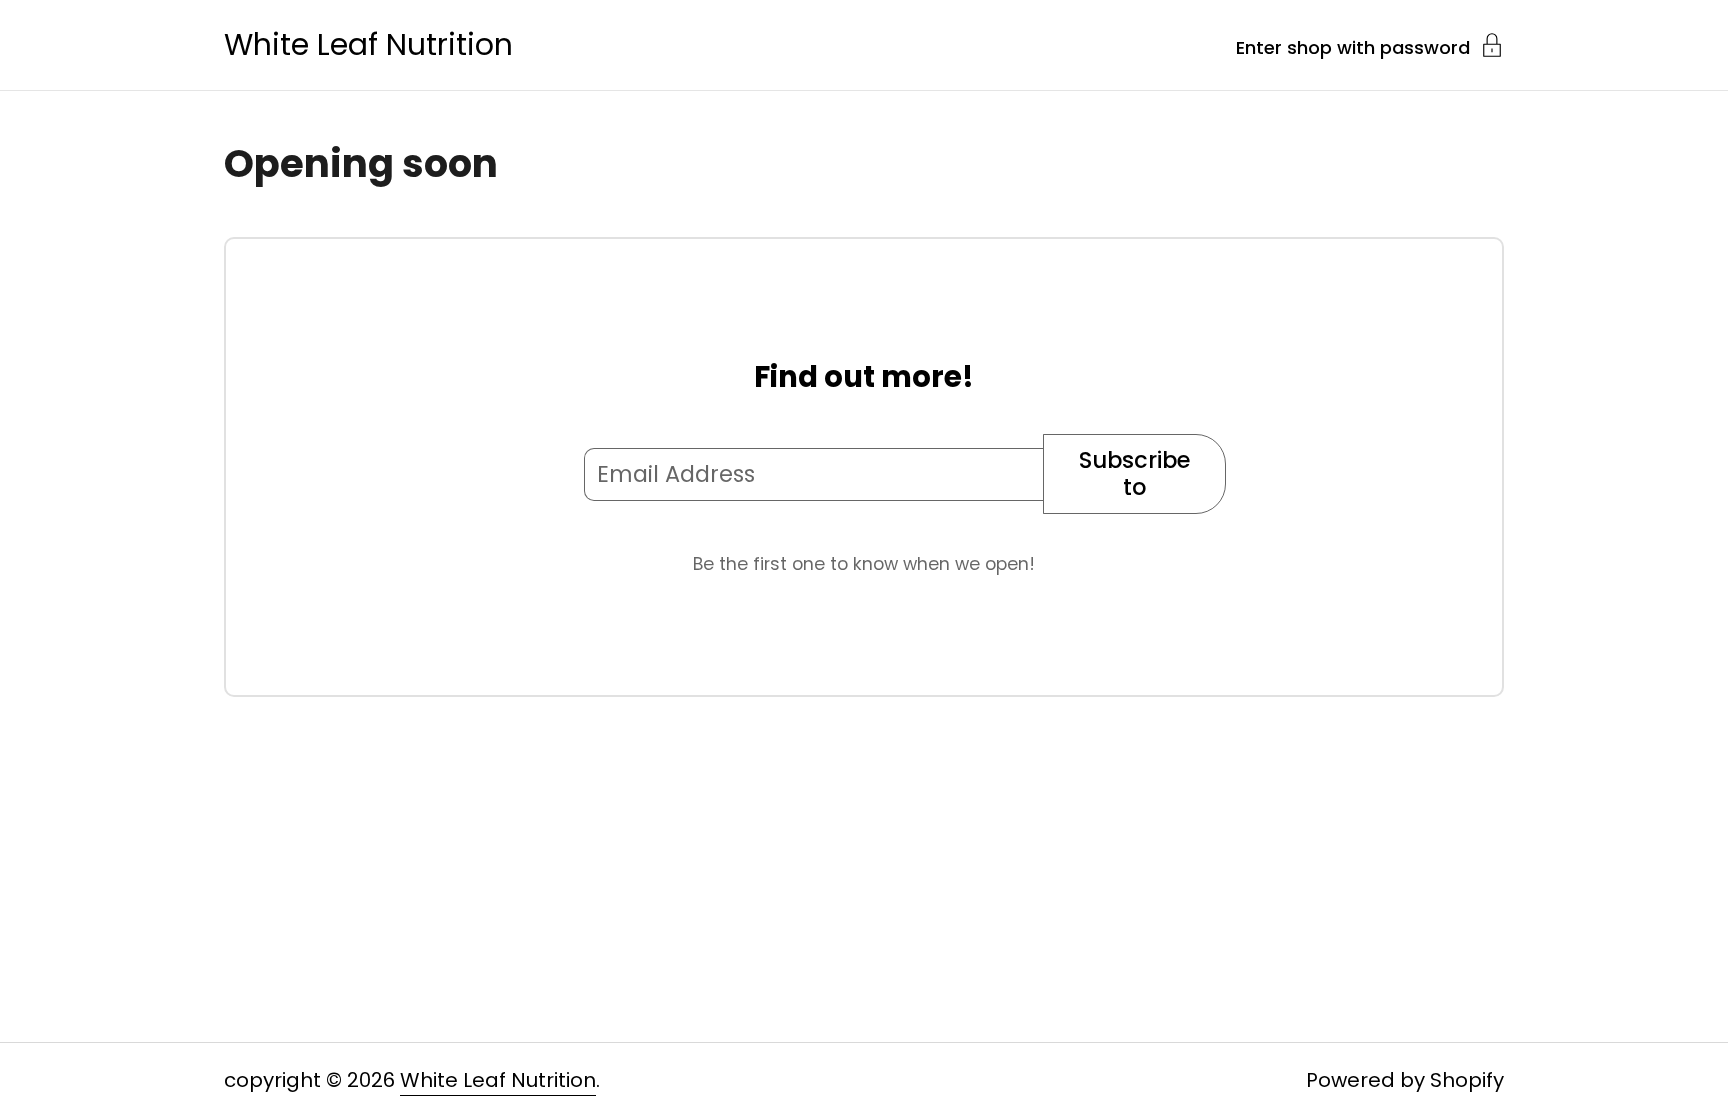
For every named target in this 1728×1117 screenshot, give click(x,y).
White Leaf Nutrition (368, 45)
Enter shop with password (1353, 46)
